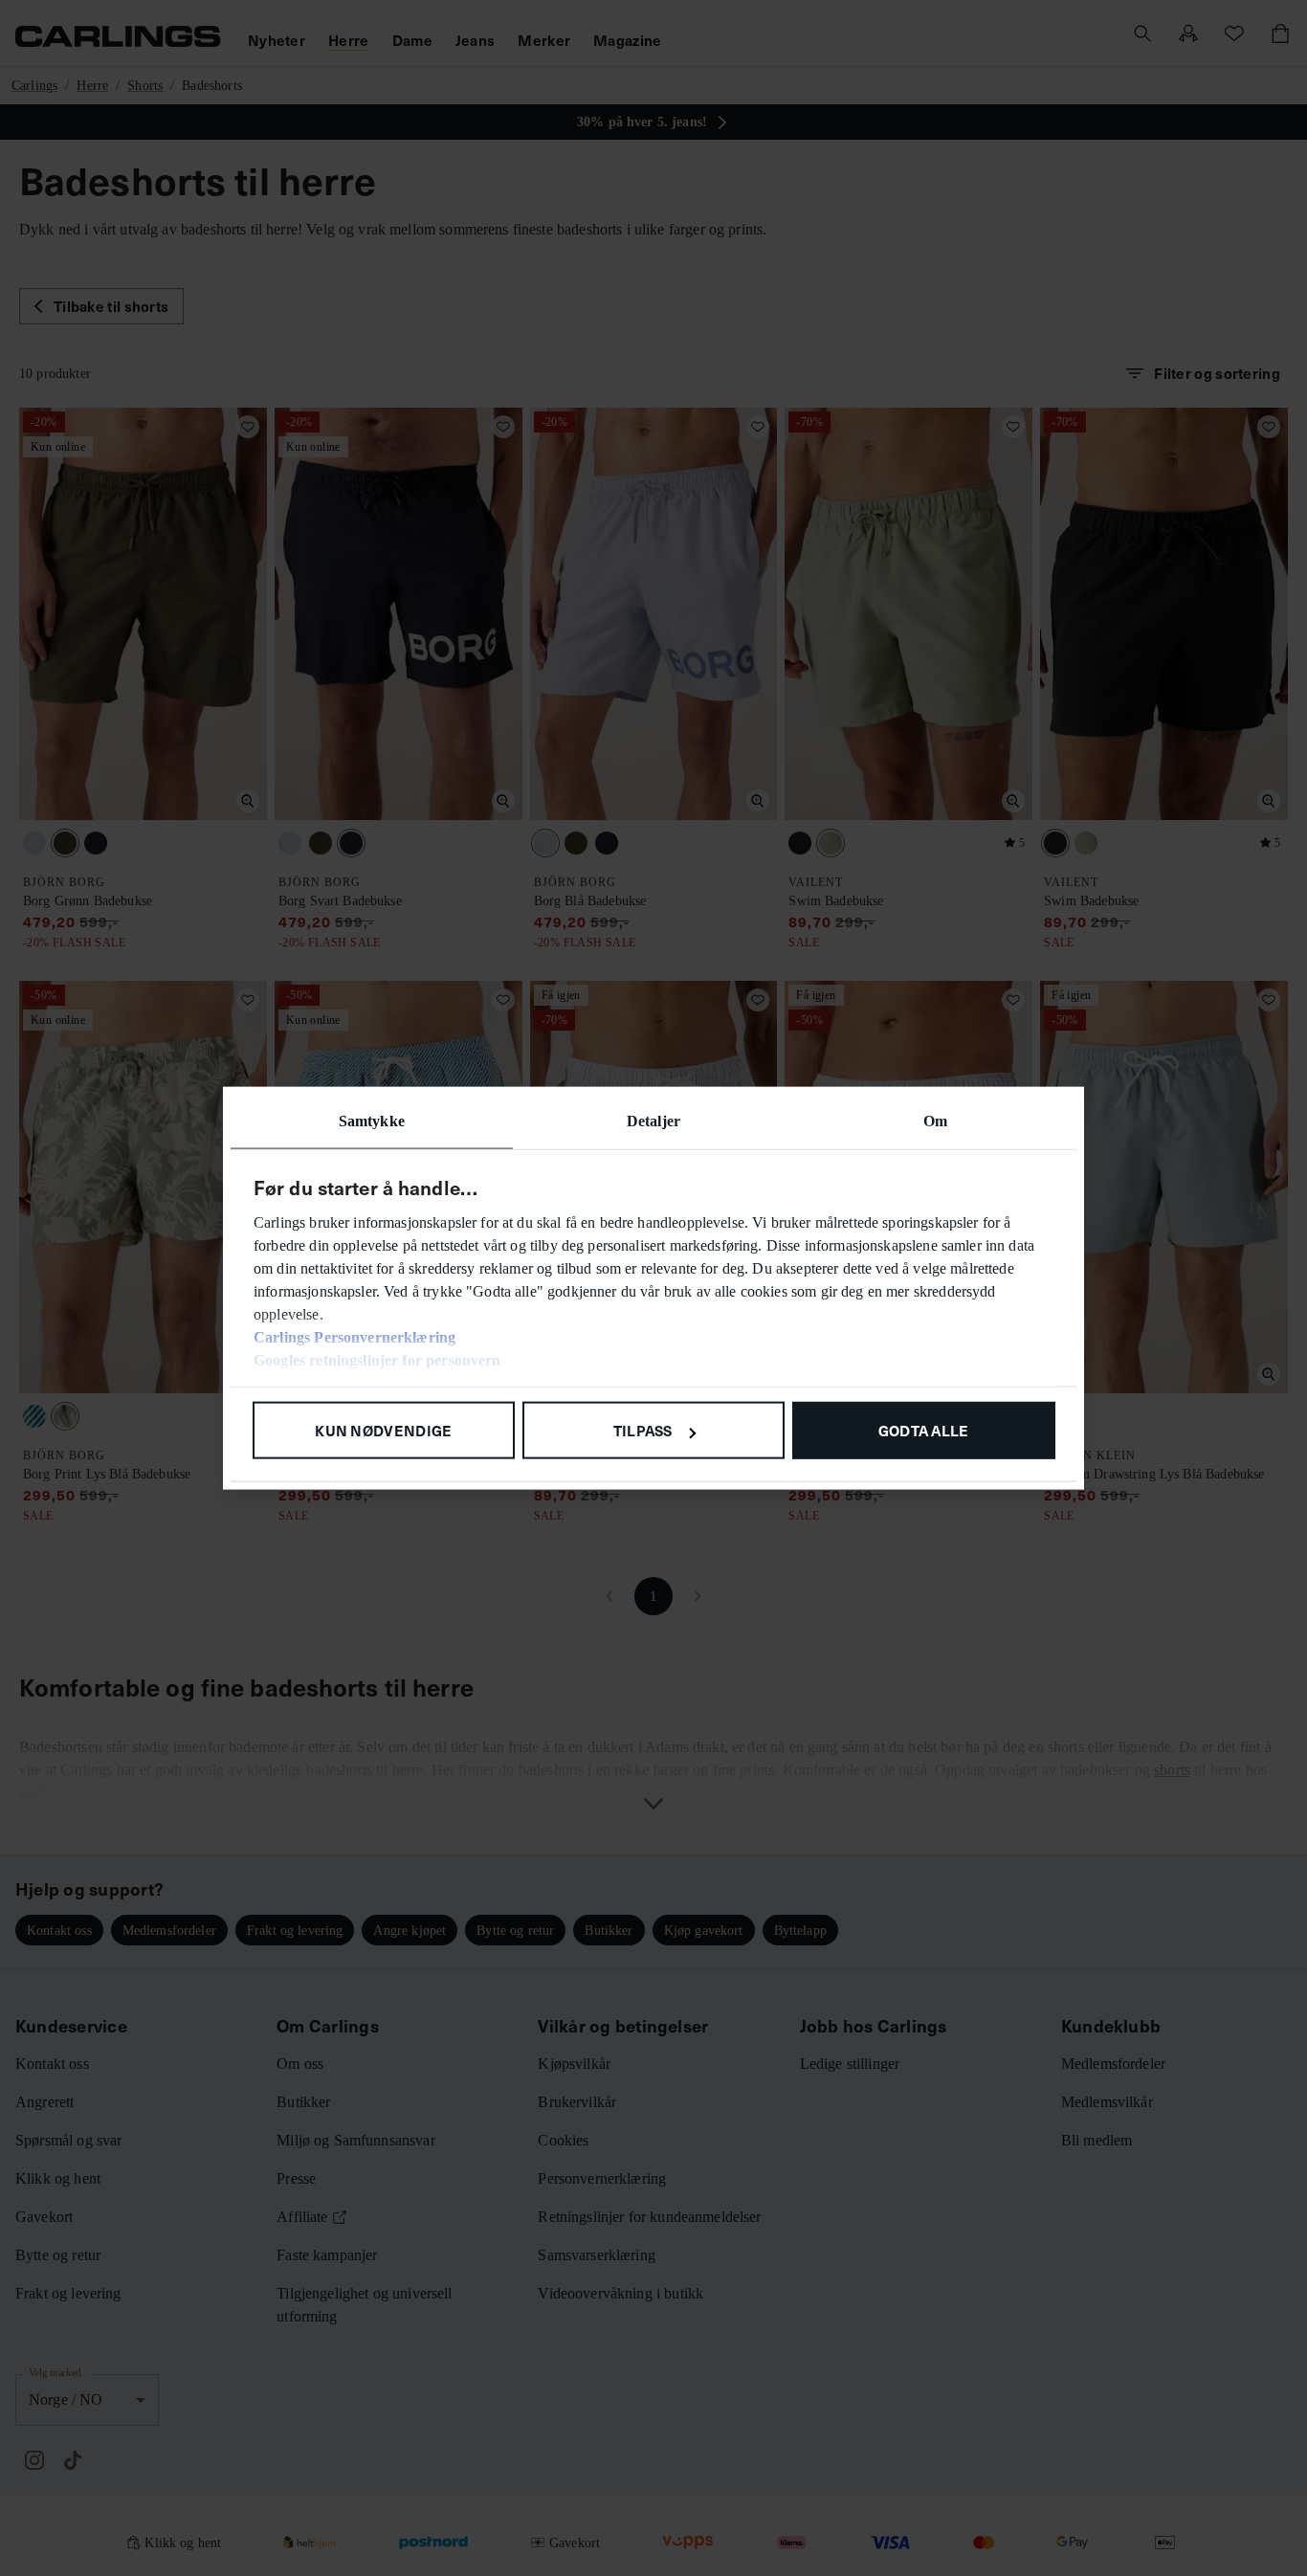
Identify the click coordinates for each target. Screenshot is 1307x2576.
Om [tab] (935, 1121)
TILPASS (643, 1430)
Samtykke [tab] (372, 1121)
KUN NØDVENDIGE (383, 1430)
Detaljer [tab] (653, 1121)
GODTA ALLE (924, 1430)
